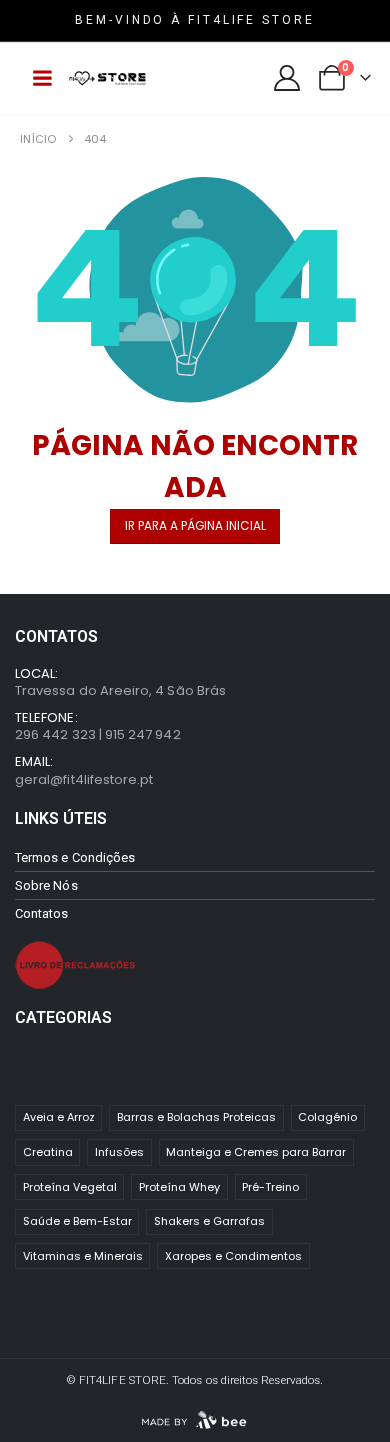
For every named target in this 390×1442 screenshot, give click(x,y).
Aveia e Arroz (59, 1117)
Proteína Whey (179, 1187)
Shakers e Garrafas (209, 1221)
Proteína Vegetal (70, 1187)
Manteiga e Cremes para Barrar (256, 1152)
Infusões (119, 1152)
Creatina (48, 1152)
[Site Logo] (108, 78)
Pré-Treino (270, 1187)
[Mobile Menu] (42, 78)
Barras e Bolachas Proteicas (196, 1117)
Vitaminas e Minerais (83, 1256)
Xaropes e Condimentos (233, 1256)
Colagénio (327, 1117)
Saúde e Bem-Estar (77, 1221)
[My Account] (287, 78)
